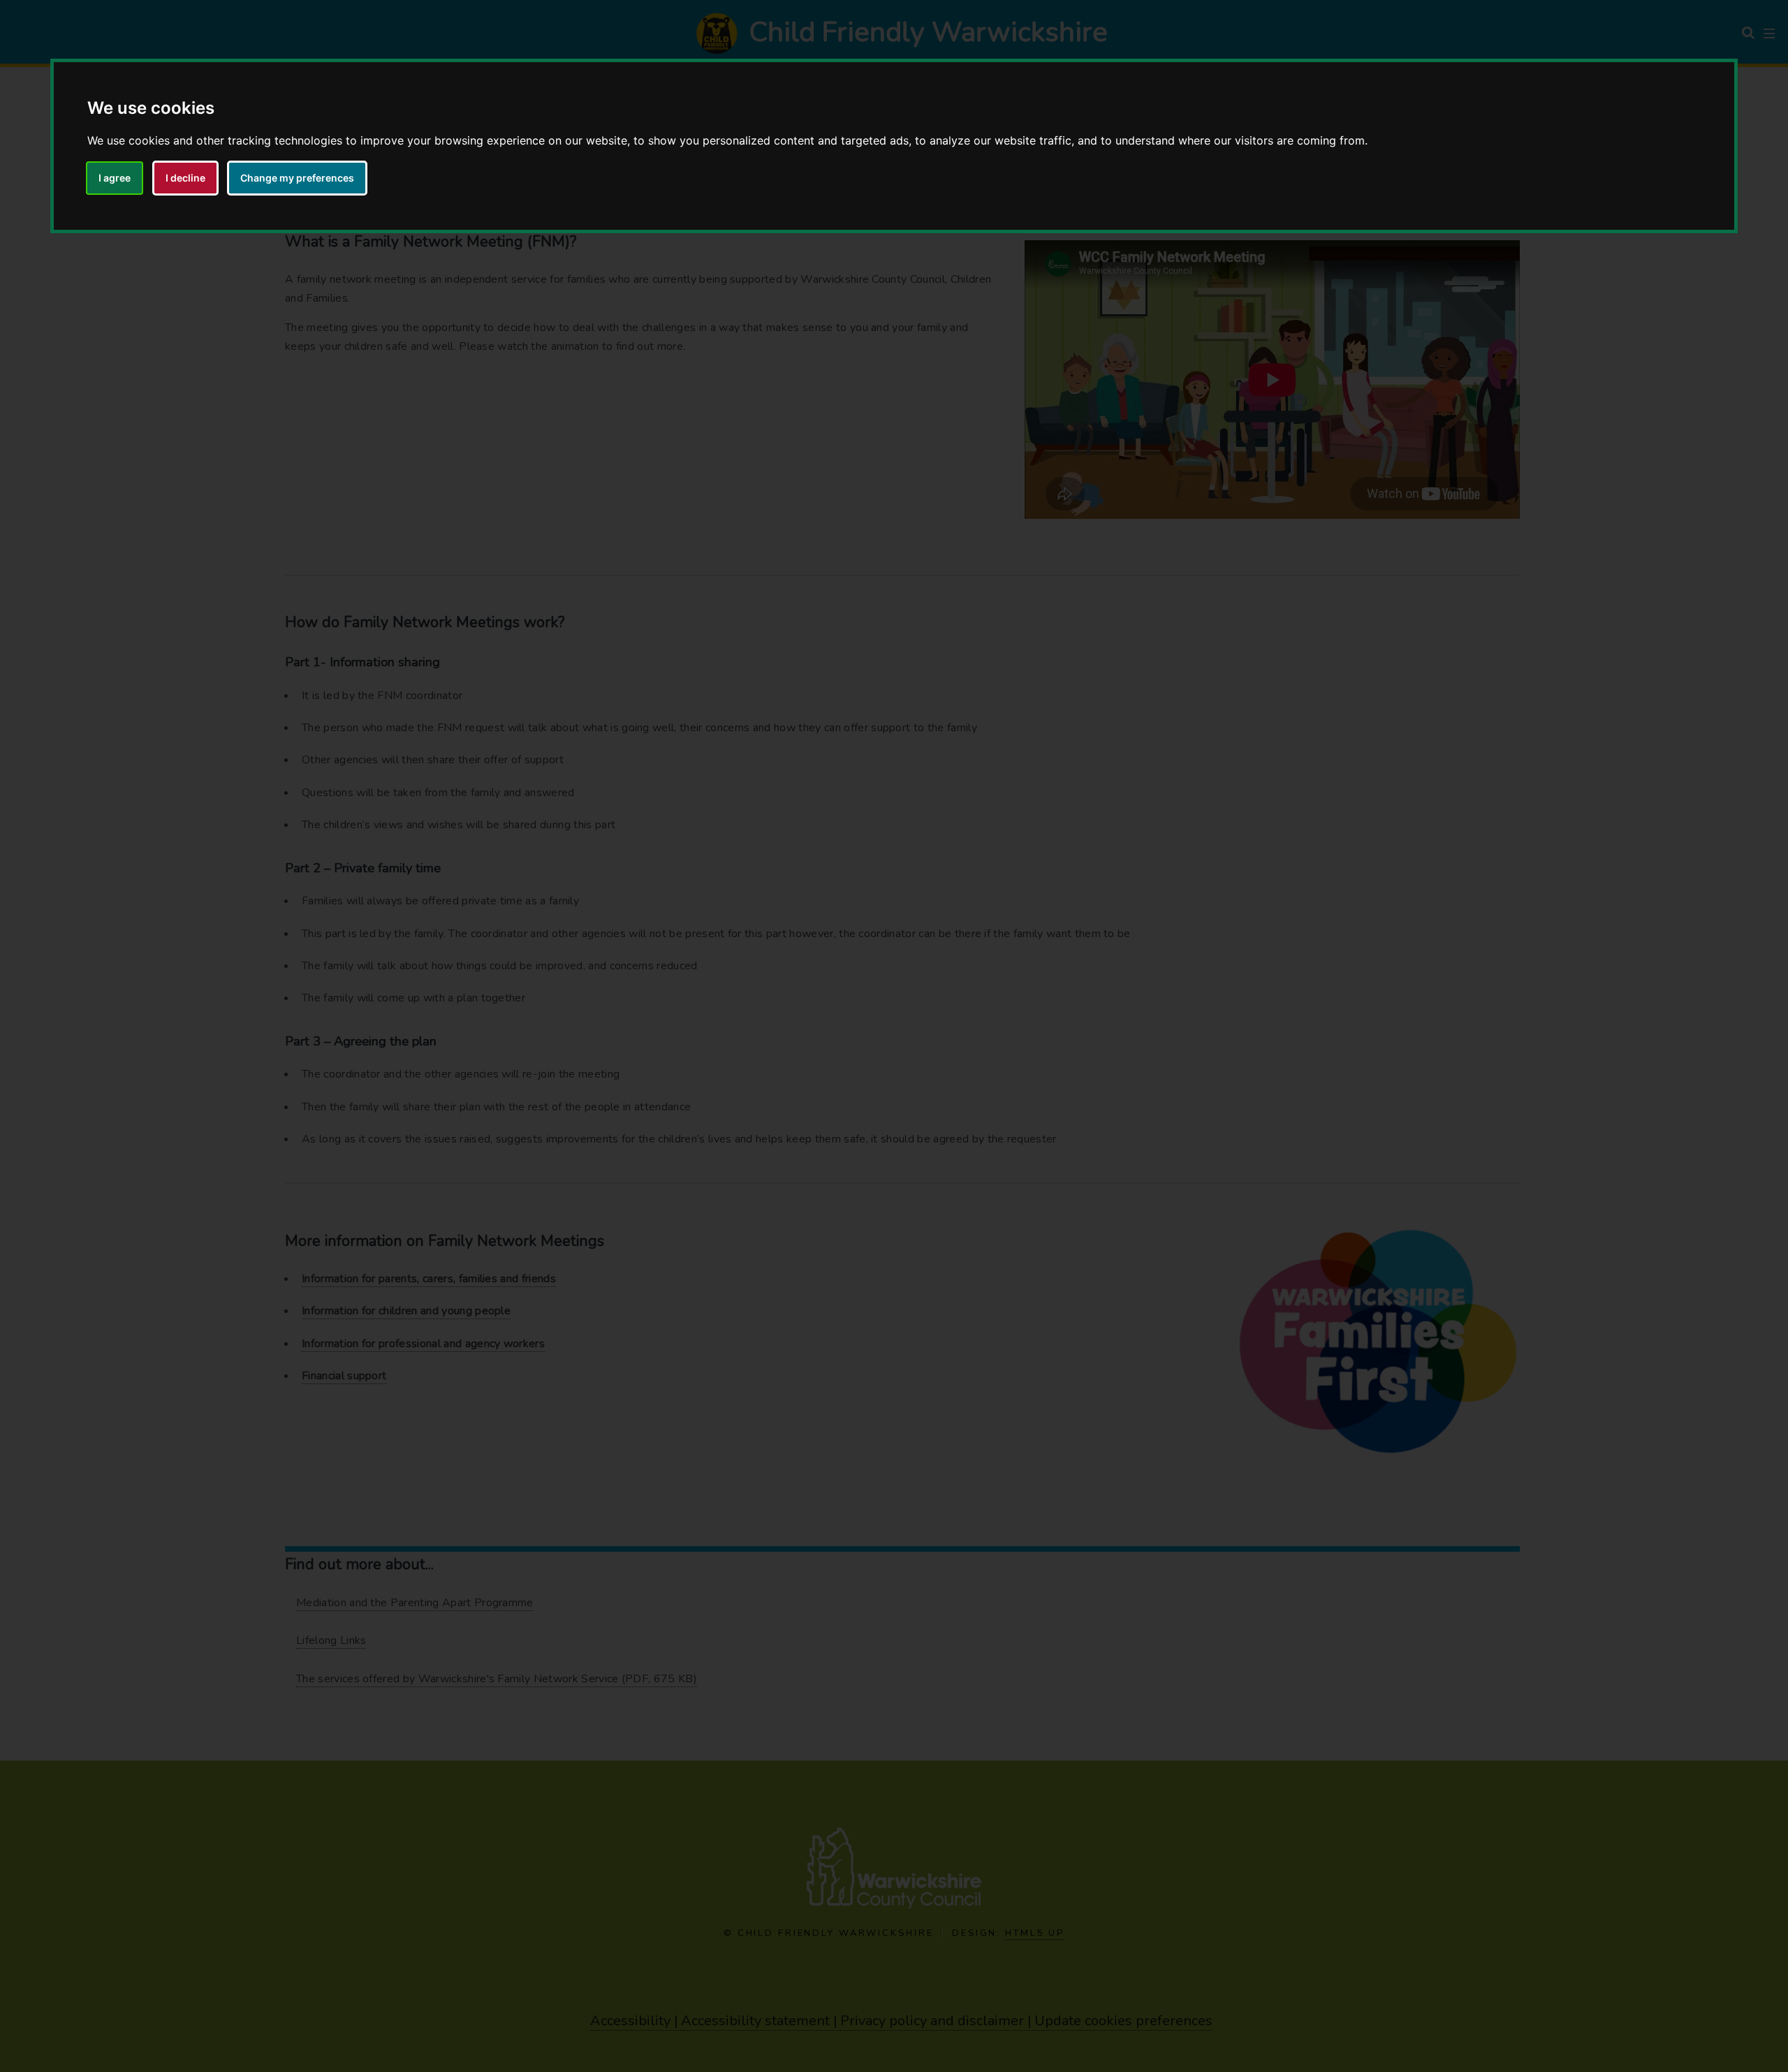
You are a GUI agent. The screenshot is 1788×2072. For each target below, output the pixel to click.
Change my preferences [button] (297, 178)
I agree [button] (115, 178)
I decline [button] (185, 178)
